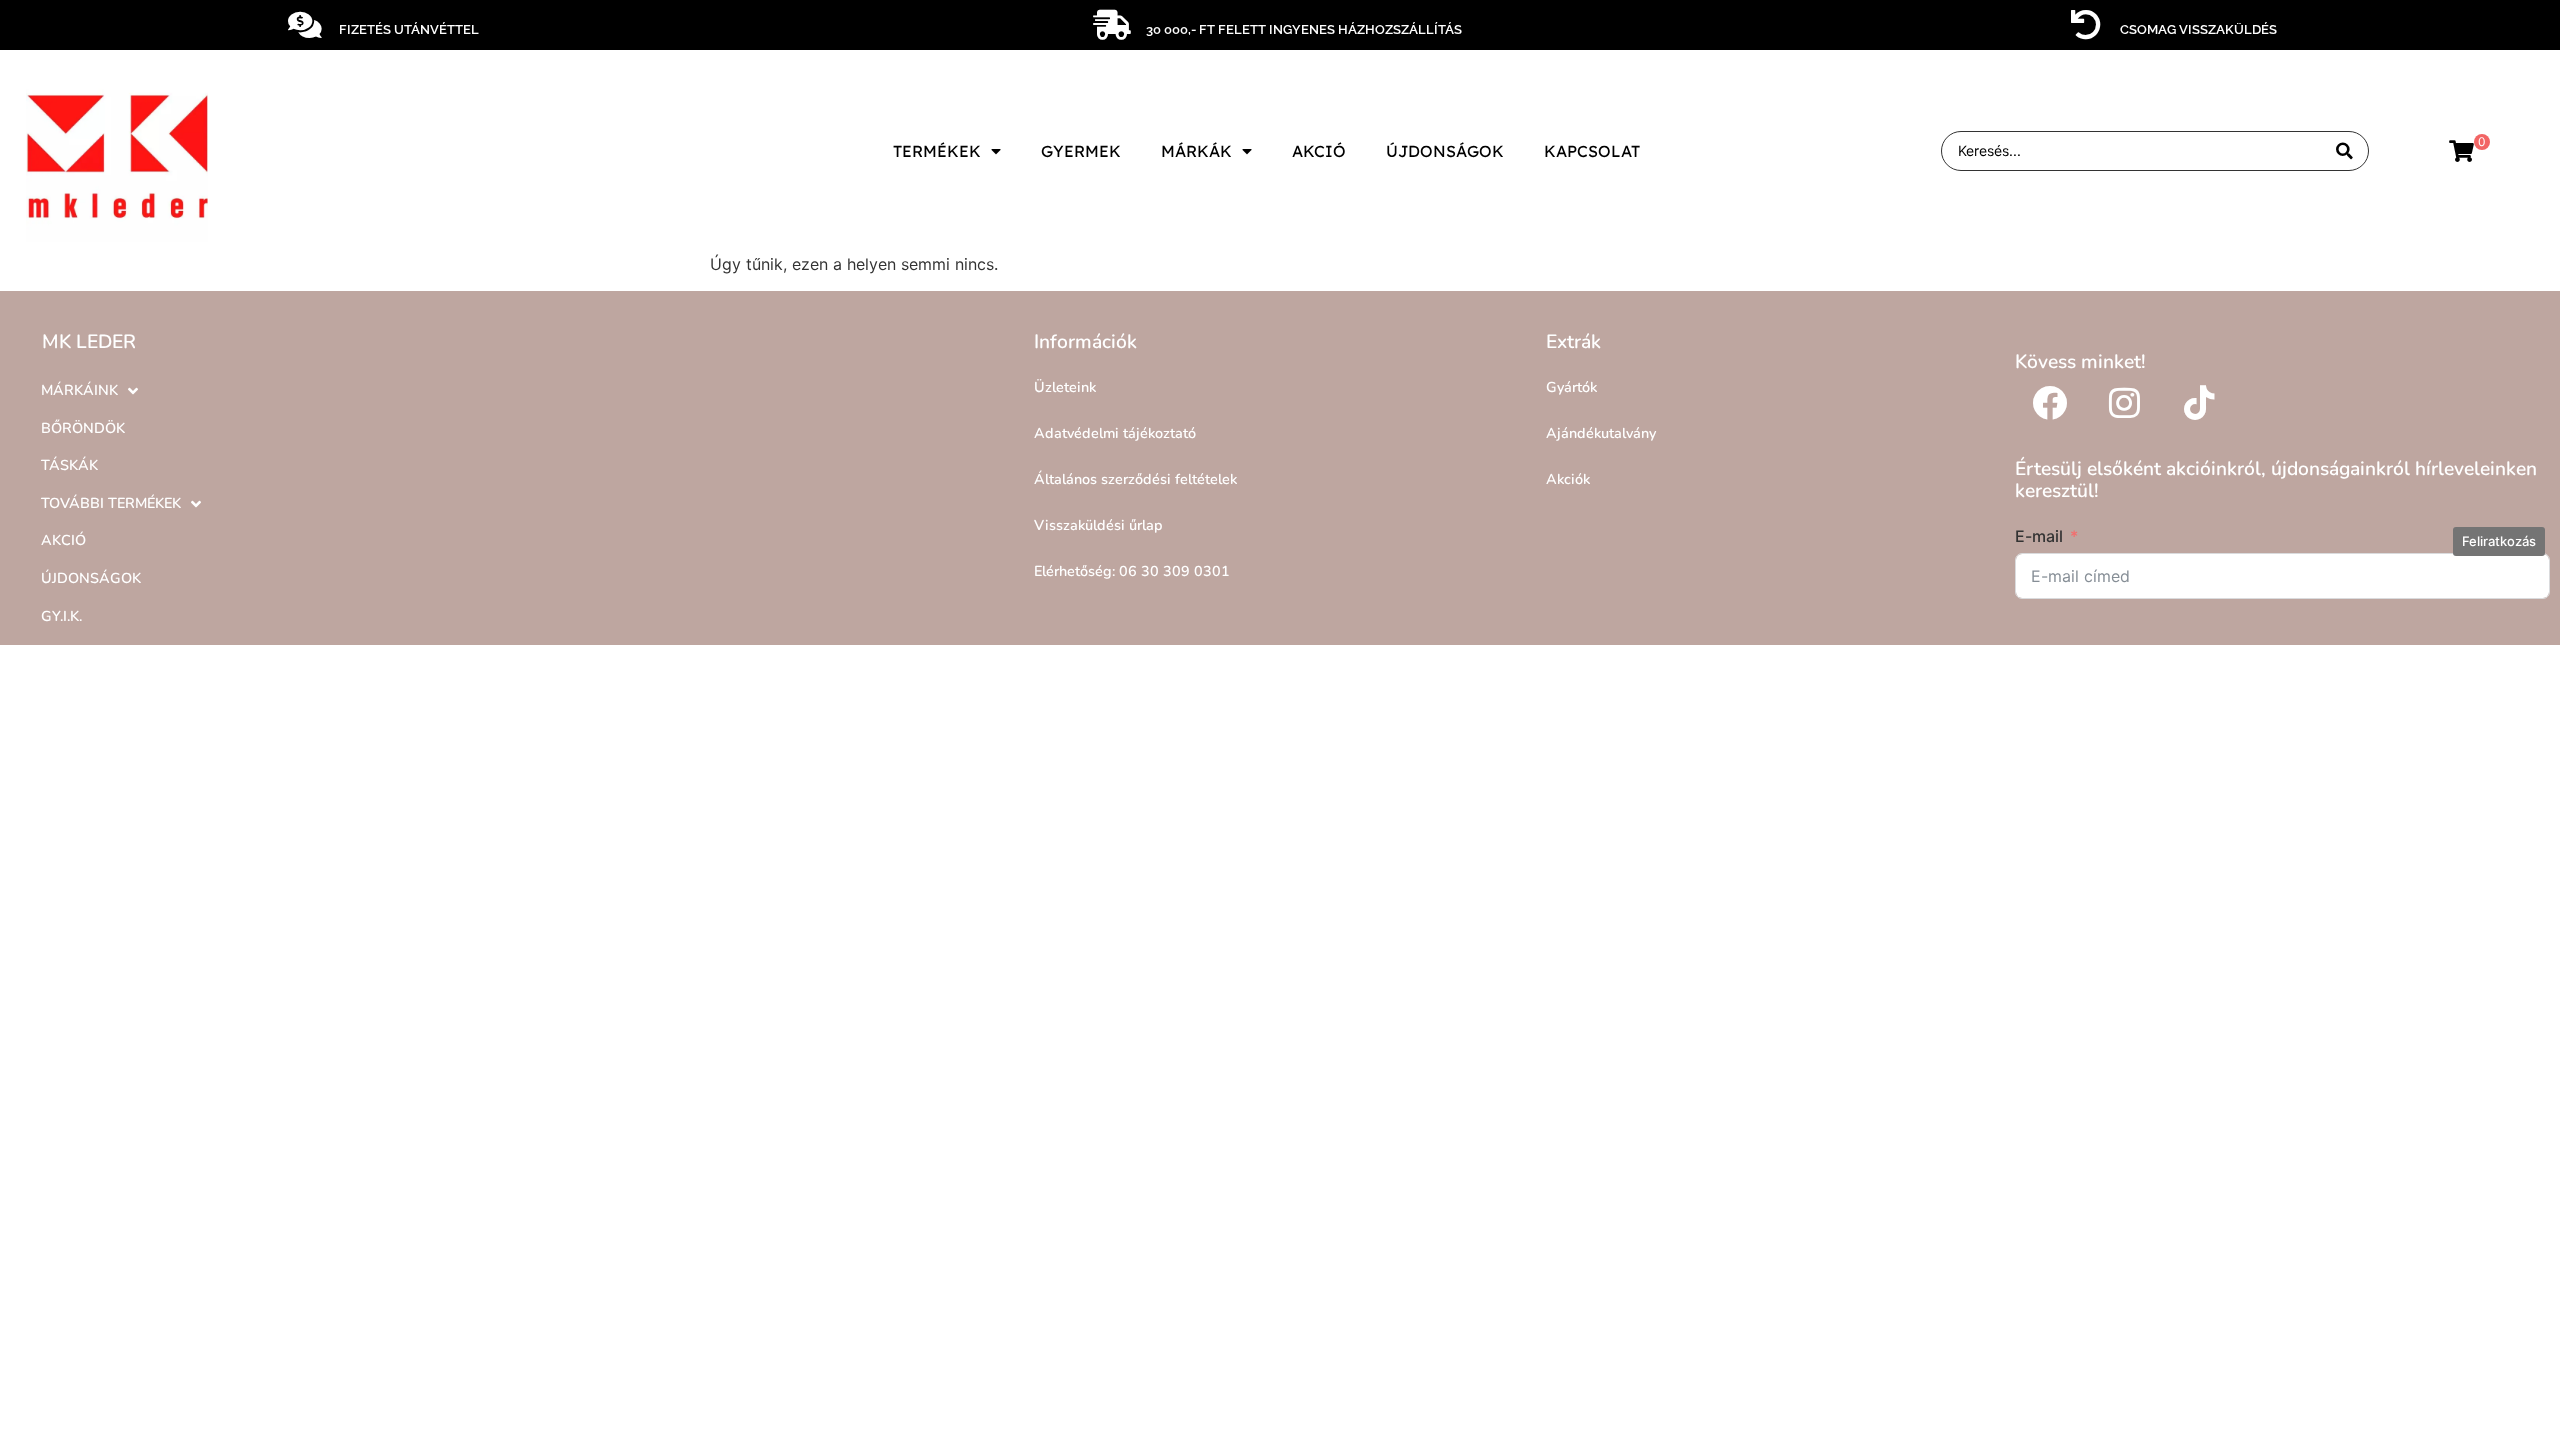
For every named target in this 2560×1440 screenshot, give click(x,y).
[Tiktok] (2200, 403)
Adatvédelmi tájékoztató (1115, 433)
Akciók (1568, 479)
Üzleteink (1065, 387)
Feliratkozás (2499, 541)
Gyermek (1081, 151)
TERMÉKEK (937, 151)
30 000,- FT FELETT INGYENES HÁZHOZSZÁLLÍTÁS (1304, 29)
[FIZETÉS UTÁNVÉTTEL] (305, 25)
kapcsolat (1592, 151)
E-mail (2039, 536)
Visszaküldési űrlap (1098, 525)
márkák (1196, 151)
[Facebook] (2050, 403)
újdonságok (1445, 151)
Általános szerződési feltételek (1135, 479)
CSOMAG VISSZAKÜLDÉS (2198, 29)
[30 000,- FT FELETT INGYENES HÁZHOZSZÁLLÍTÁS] (1112, 25)
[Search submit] (2344, 151)
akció (1319, 151)
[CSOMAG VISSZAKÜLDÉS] (2086, 25)
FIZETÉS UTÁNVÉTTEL (409, 29)
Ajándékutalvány (1601, 433)
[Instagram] (2125, 403)
